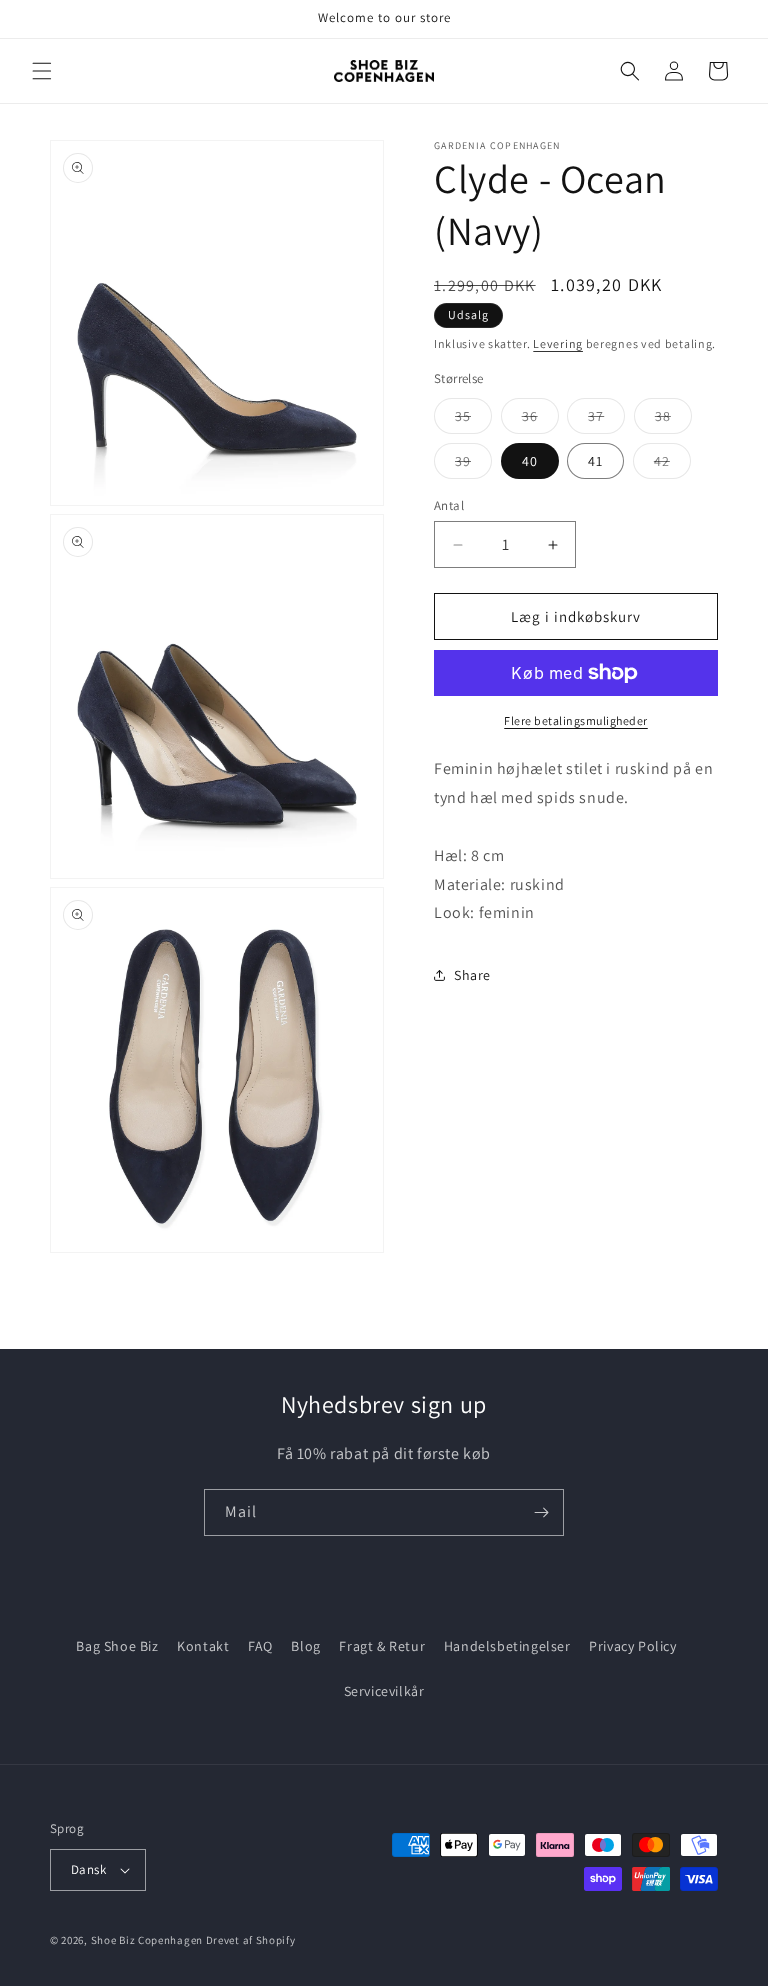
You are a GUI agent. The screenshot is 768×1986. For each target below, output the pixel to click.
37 (606, 420)
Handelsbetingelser (507, 1646)
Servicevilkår (384, 1691)
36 (540, 420)
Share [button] (472, 975)
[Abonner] (541, 1512)
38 (673, 420)
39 (473, 465)
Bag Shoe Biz (117, 1646)
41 (595, 461)
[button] (42, 71)
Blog (305, 1646)
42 (672, 465)
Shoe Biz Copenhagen (147, 1940)
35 (473, 420)
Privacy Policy (632, 1646)
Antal (449, 505)
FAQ (260, 1646)
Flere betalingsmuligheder (576, 720)
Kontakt (203, 1646)
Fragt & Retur (382, 1646)
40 (530, 461)
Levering (558, 343)
